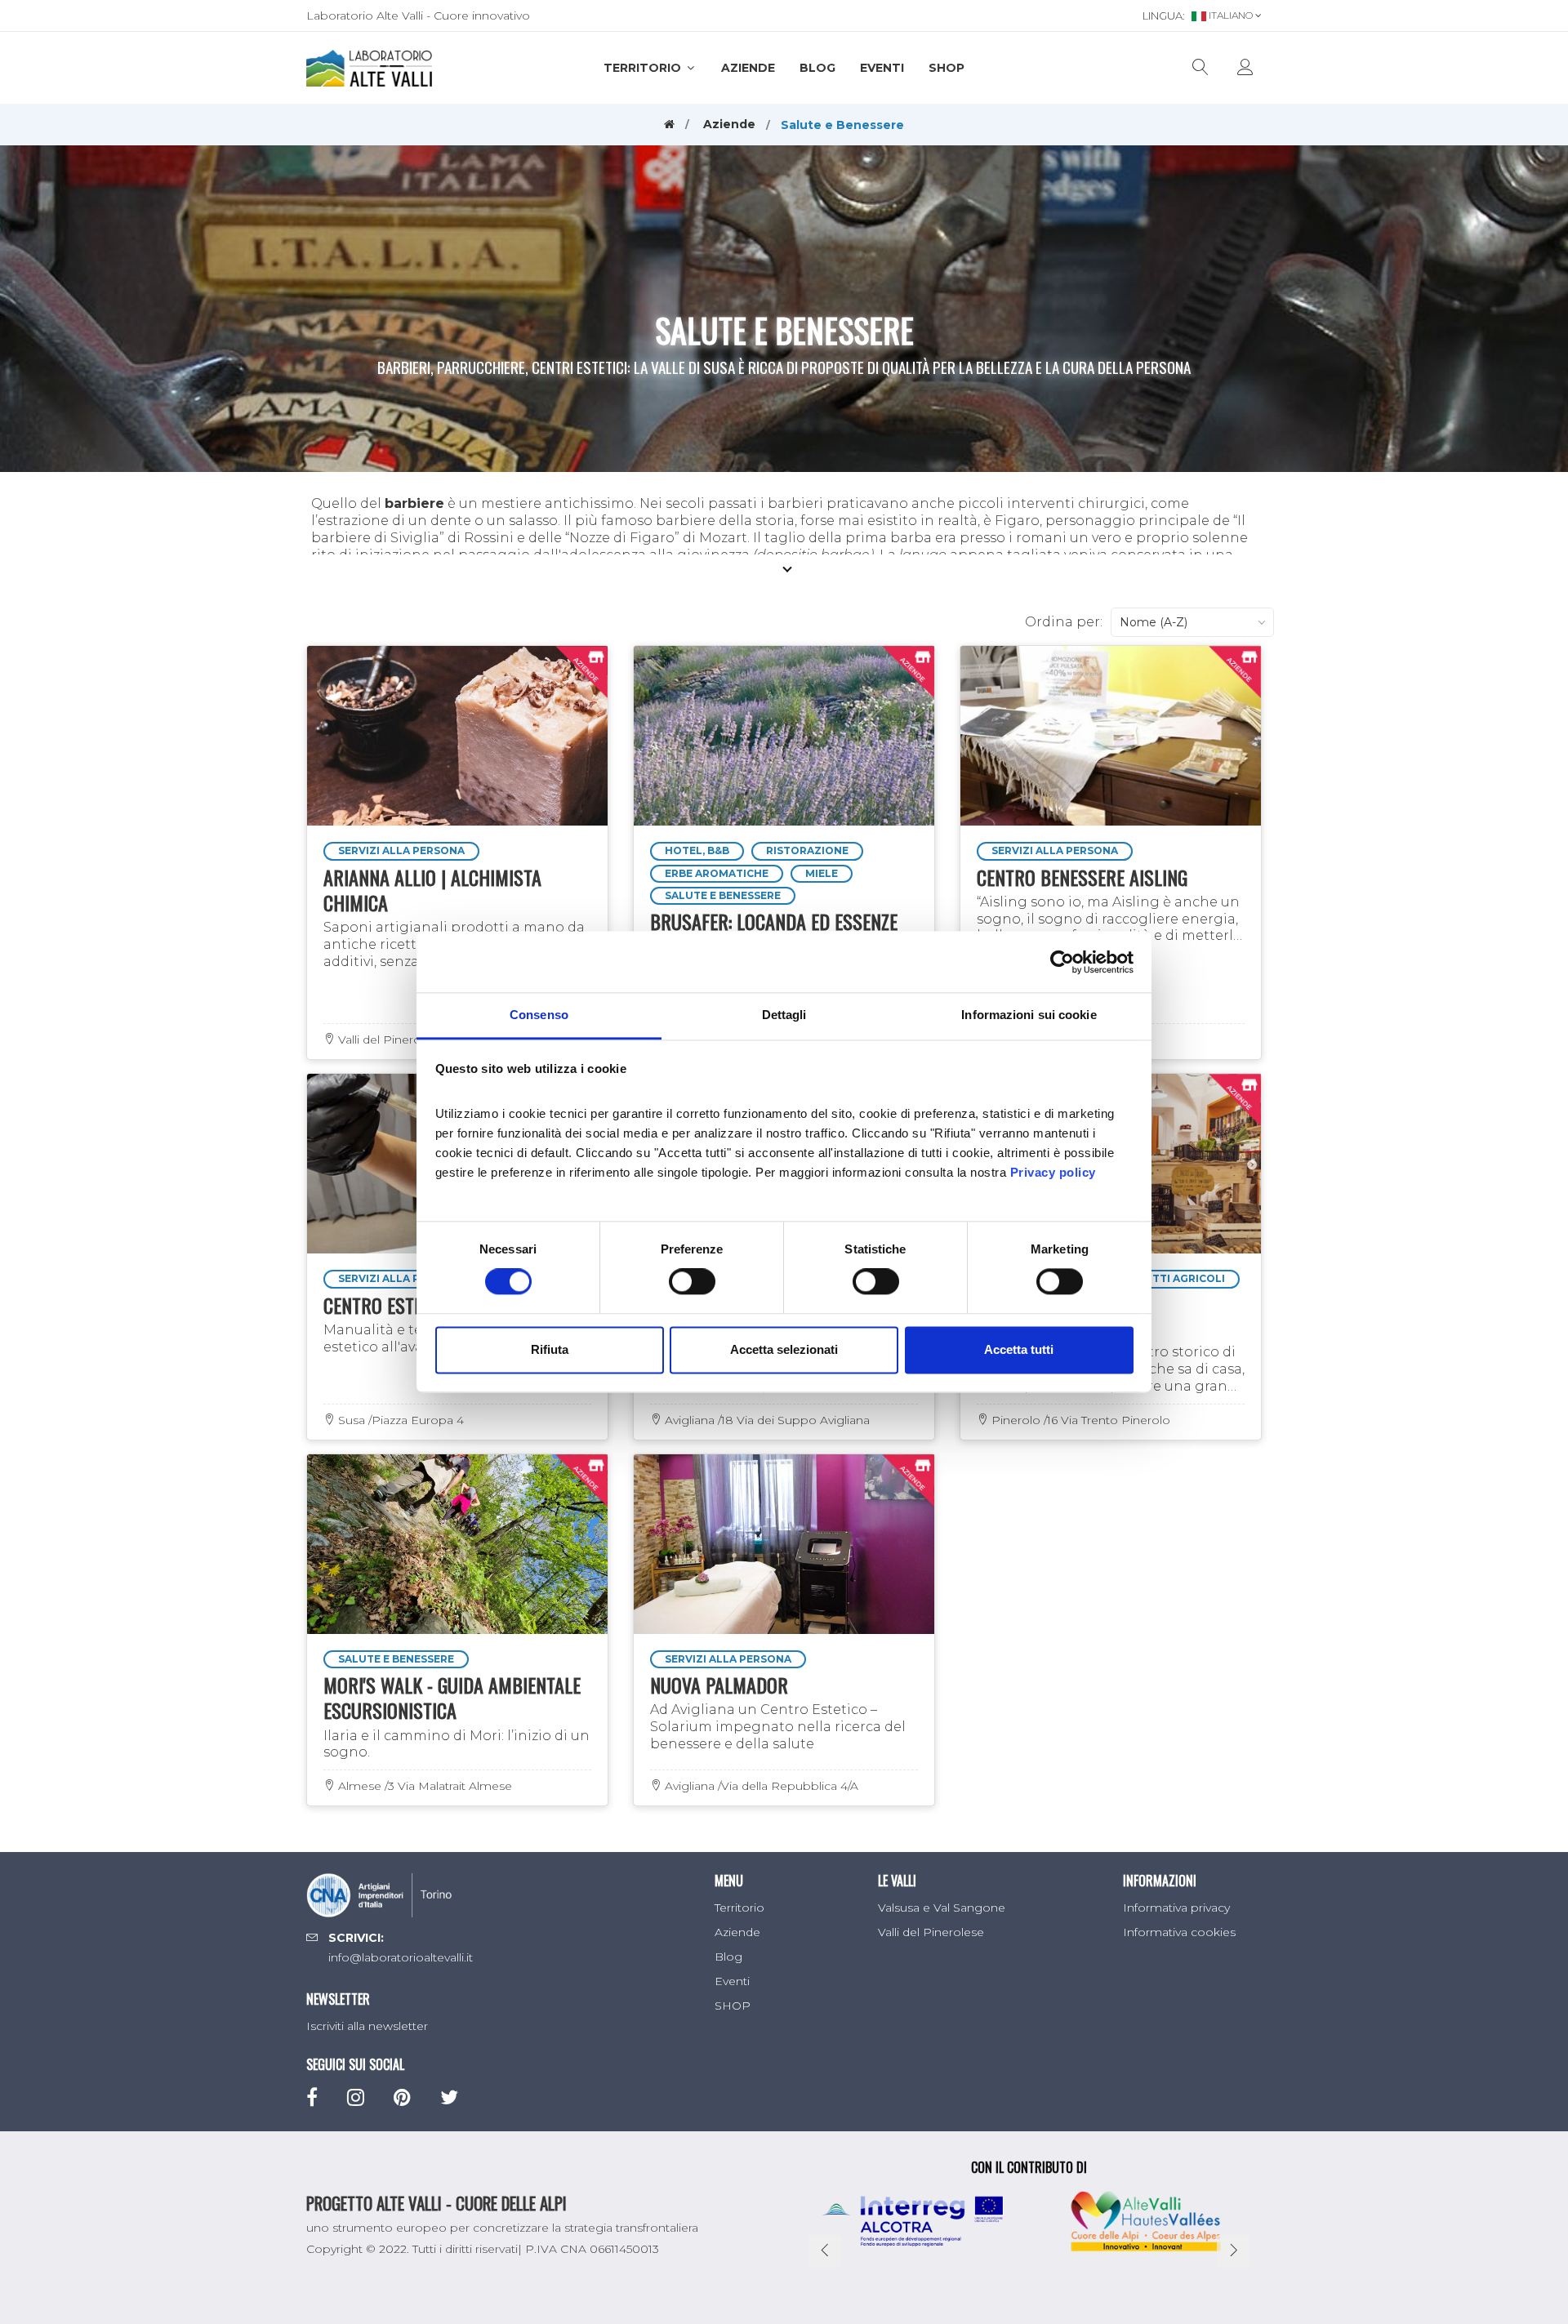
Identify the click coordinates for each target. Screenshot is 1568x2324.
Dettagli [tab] (784, 1015)
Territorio (644, 68)
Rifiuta (550, 1349)
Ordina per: (1064, 622)
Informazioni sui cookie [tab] (1029, 1015)
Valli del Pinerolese (931, 1932)
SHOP (947, 68)
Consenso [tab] (539, 1015)
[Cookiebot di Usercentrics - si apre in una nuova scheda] (1062, 962)
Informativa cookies (1179, 1932)
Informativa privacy (1176, 1908)
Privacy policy (1053, 1172)
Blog (817, 68)
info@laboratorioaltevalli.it (401, 1957)
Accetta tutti (1019, 1349)
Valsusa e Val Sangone (942, 1908)
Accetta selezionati (784, 1349)
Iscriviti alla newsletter (367, 2026)
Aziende (748, 68)
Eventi (882, 68)
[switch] (692, 1282)
